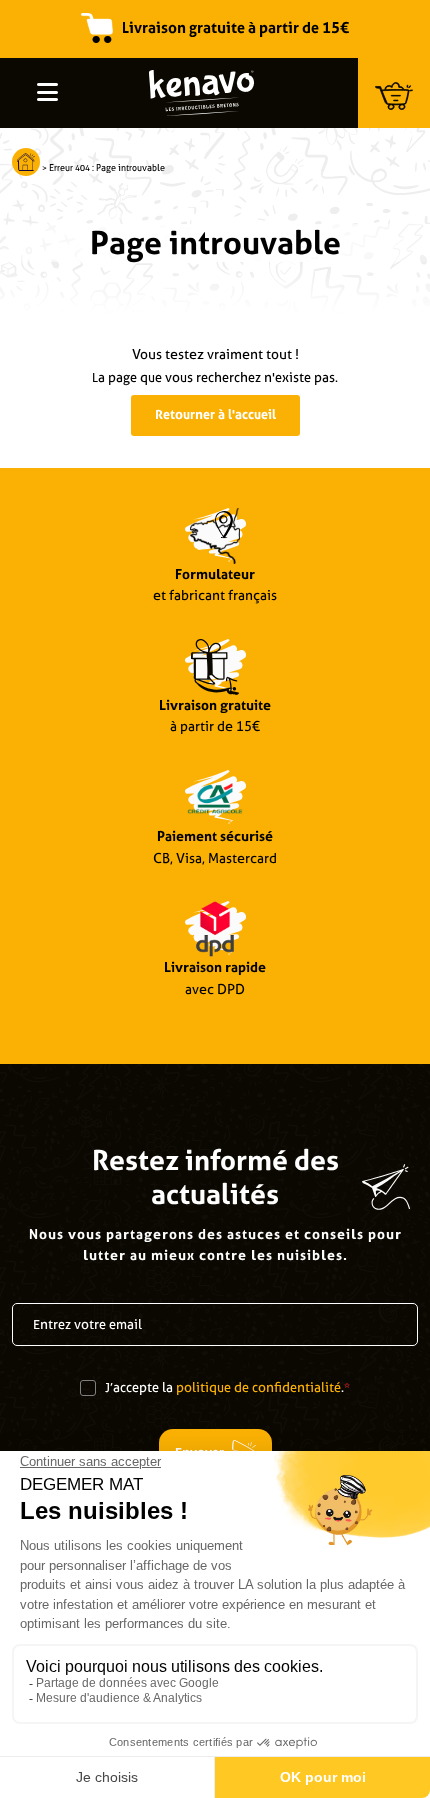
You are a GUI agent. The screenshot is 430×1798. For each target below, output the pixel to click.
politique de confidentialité (258, 1387)
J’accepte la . (227, 1387)
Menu (47, 92)
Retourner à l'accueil (215, 414)
